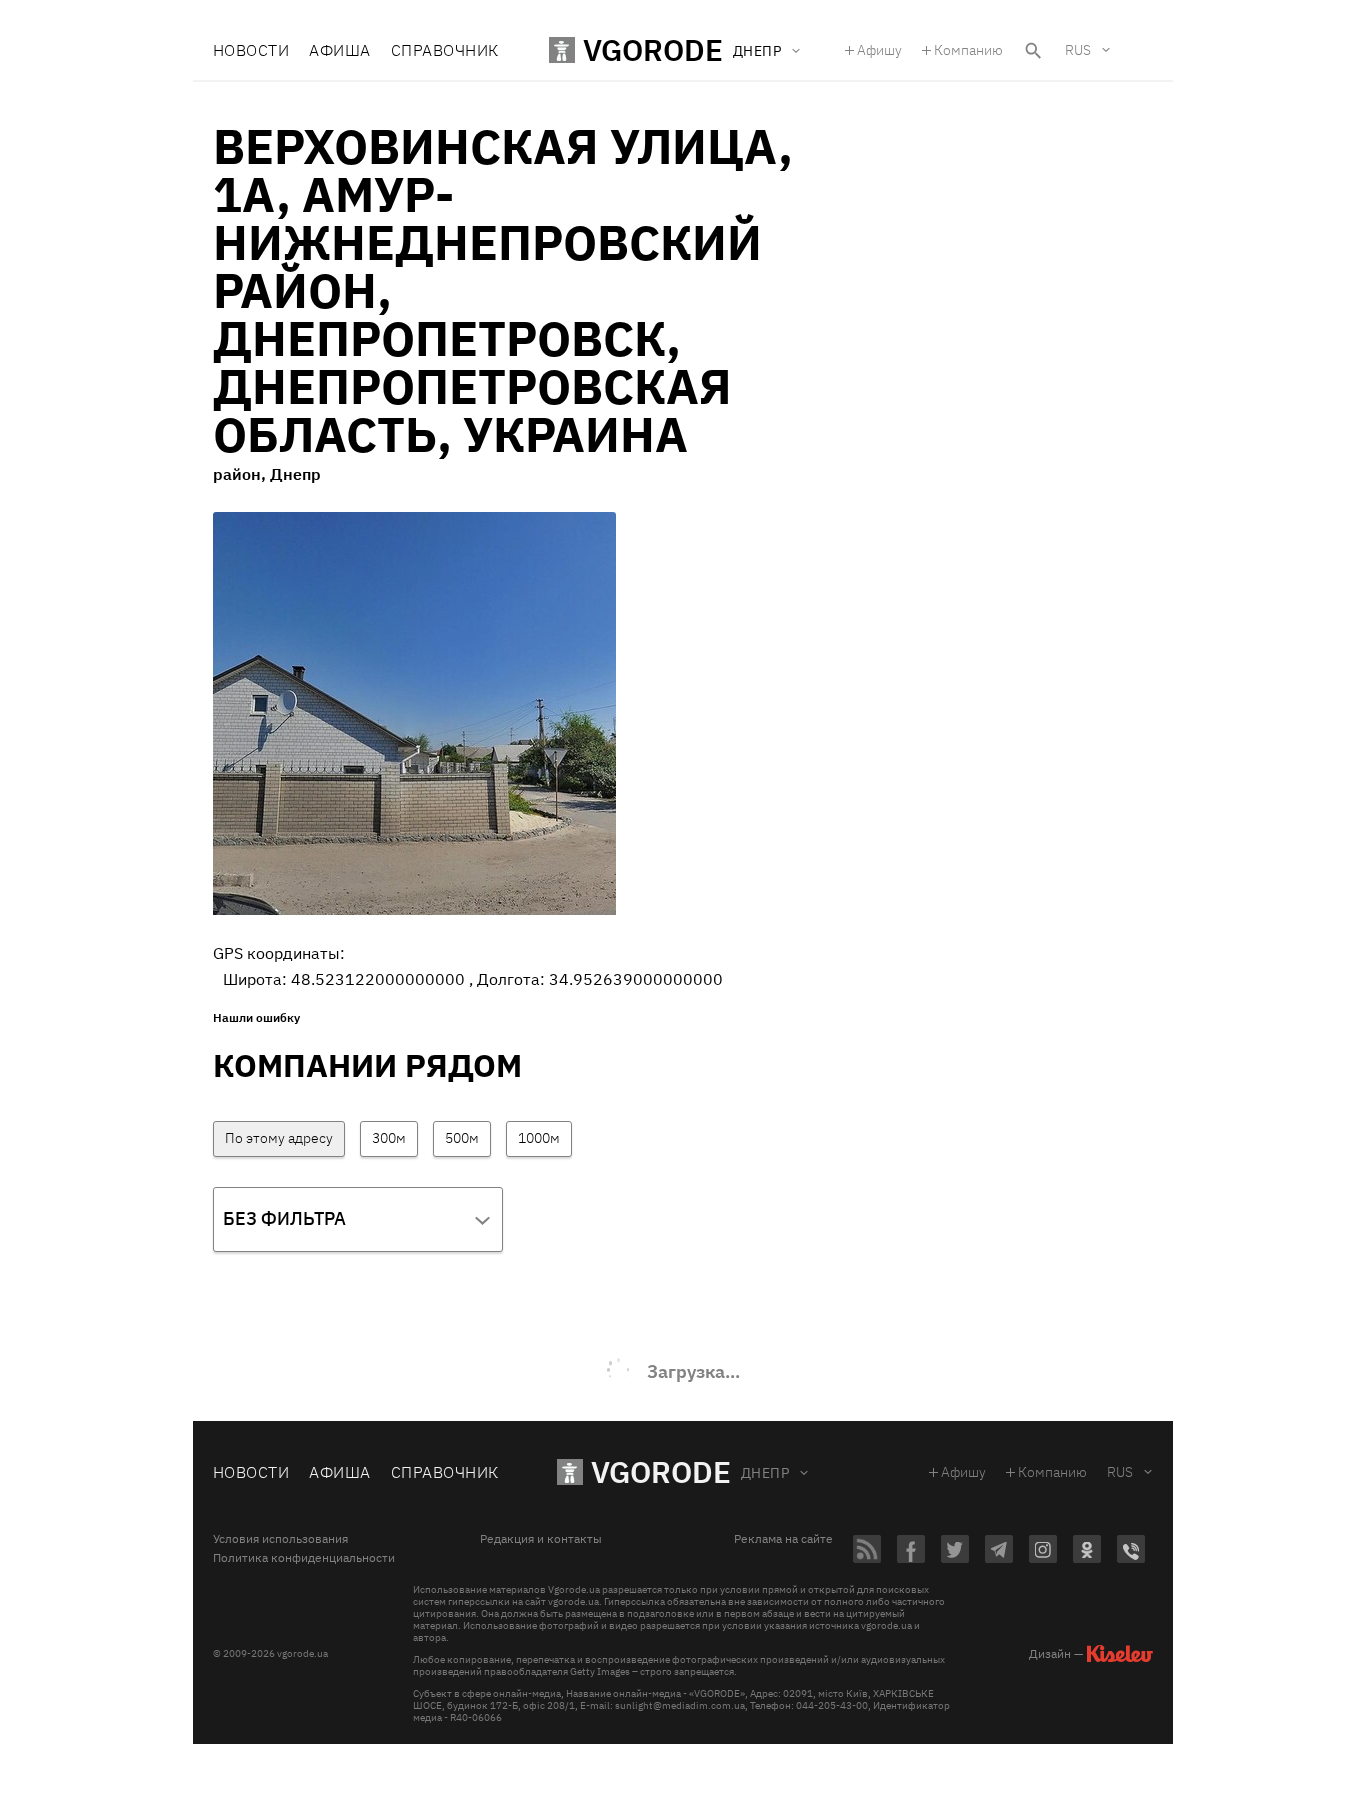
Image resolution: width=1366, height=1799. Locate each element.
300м (389, 1138)
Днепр (765, 1473)
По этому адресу (279, 1138)
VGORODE (661, 1471)
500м (462, 1138)
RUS (1078, 50)
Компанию (968, 50)
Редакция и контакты (541, 1539)
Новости (251, 50)
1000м (539, 1138)
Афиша (339, 50)
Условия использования (280, 1539)
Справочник (445, 50)
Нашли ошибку (256, 1018)
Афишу (879, 50)
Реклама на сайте (783, 1539)
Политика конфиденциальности (304, 1558)
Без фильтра (284, 1218)
